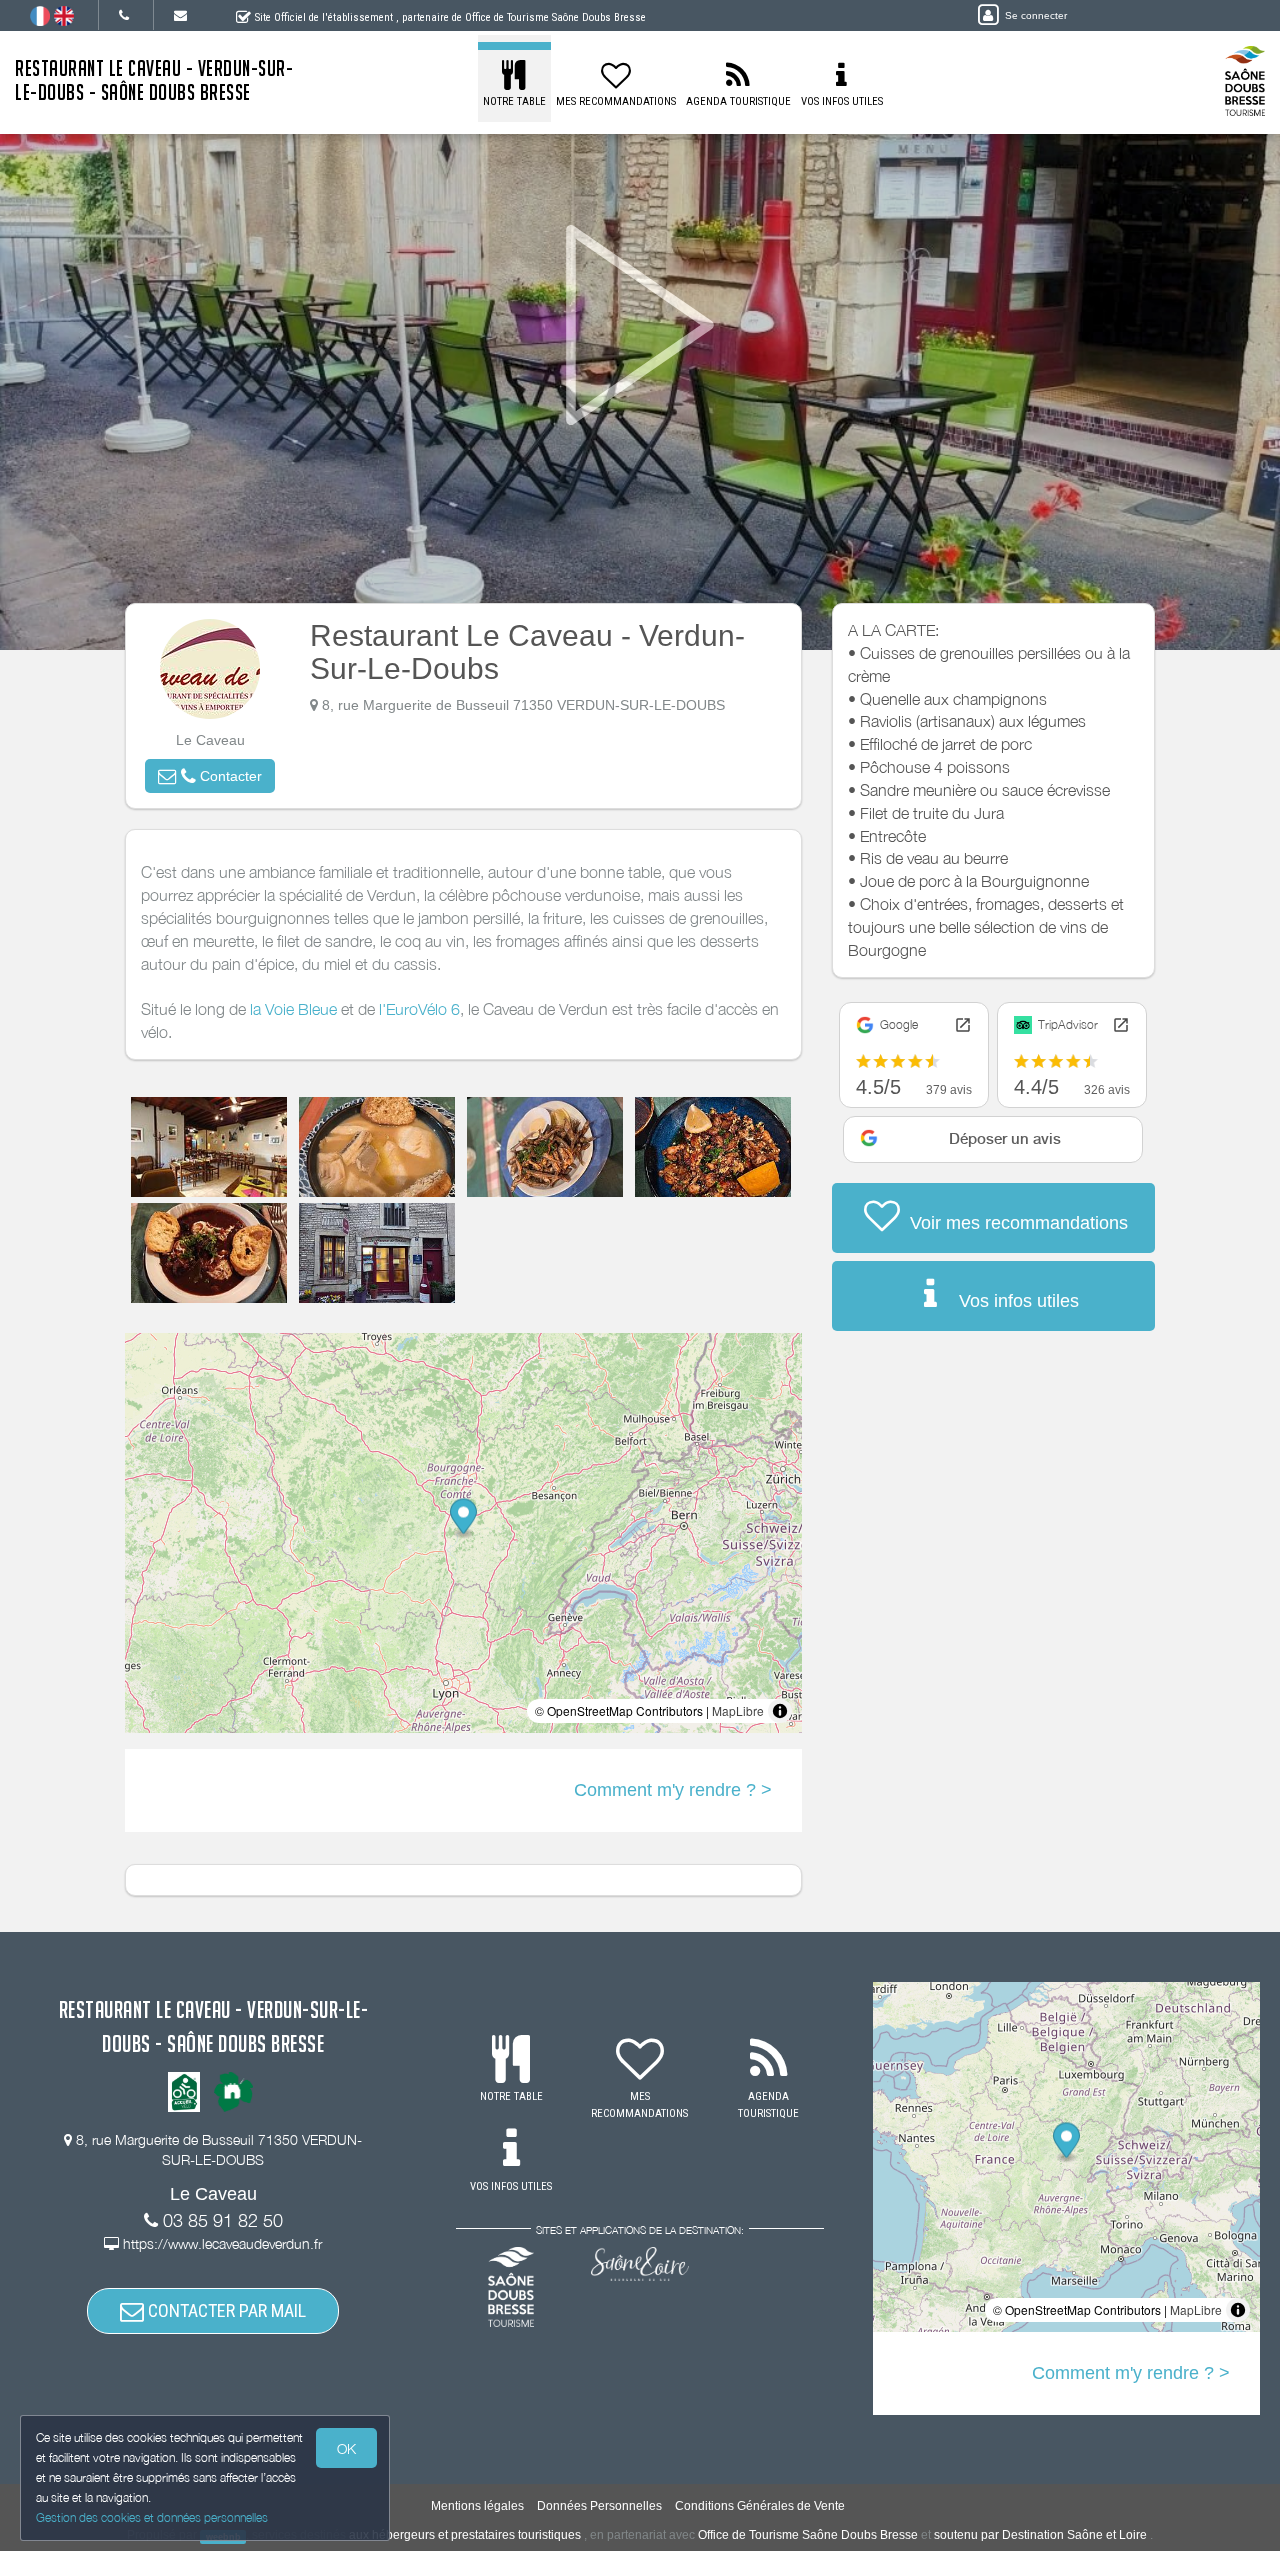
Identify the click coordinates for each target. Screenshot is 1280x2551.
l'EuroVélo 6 (419, 1009)
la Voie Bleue (293, 1009)
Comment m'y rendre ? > (673, 1790)
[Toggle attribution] (780, 1711)
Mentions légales (477, 2506)
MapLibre (738, 1710)
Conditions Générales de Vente (760, 2506)
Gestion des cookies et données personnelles (152, 2517)
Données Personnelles (599, 2506)
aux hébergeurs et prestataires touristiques (465, 2535)
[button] (210, 776)
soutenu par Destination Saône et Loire (1040, 2535)
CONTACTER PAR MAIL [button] (225, 2310)
